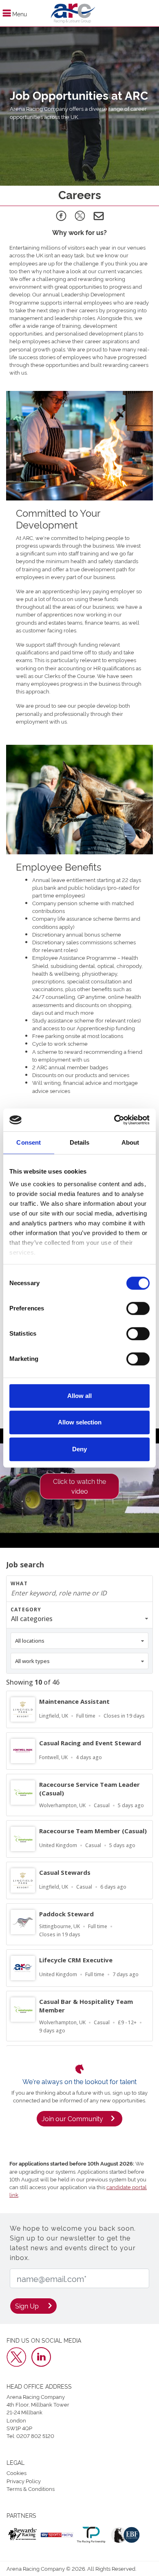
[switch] (138, 1308)
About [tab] (130, 1142)
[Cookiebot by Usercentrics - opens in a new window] (114, 1120)
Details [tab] (80, 1142)
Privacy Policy (24, 2481)
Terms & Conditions (31, 2488)
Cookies (17, 2473)
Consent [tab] (29, 1142)
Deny (79, 1449)
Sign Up (27, 2306)
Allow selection (80, 1422)
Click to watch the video (79, 1486)
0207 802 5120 (35, 2436)
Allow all (79, 1396)
